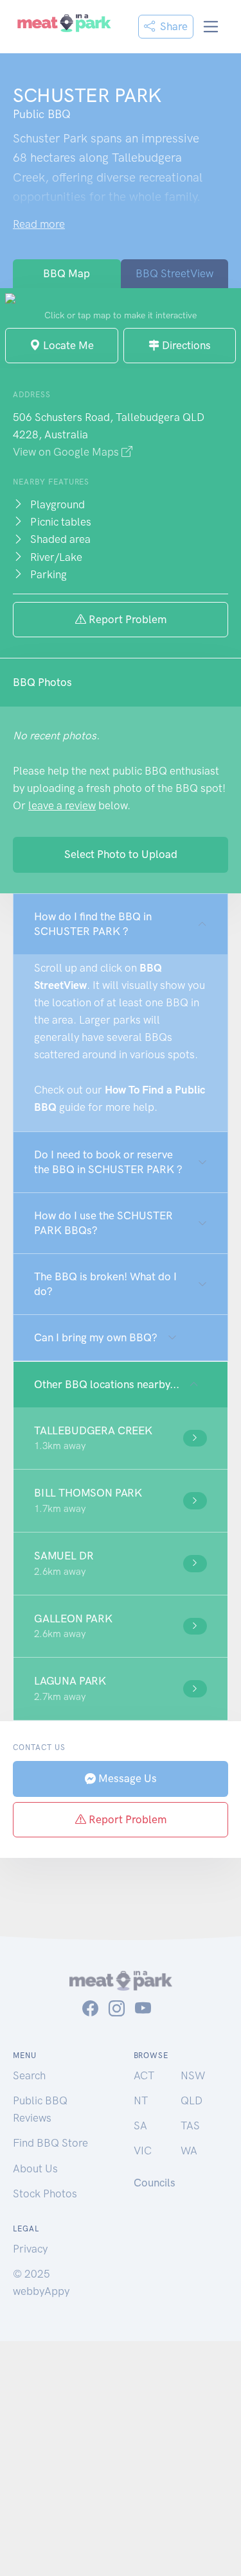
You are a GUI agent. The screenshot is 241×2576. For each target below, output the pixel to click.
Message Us (126, 1778)
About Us (35, 2168)
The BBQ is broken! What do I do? (105, 1284)
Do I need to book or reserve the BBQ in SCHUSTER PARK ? (108, 1162)
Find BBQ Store (50, 2143)
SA (140, 2125)
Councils (155, 2183)
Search (29, 2075)
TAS (190, 2125)
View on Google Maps (67, 452)
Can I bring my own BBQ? (96, 1337)
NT (141, 2100)
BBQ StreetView (174, 273)
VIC (143, 2151)
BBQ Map (67, 273)
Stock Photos (45, 2194)
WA (189, 2151)
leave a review (62, 805)
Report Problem (126, 619)
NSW (193, 2075)
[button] (121, 1438)
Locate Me (67, 345)
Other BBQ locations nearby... (107, 1384)
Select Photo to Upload (121, 854)
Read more (39, 224)
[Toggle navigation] (211, 27)
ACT (144, 2075)
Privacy (30, 2249)
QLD (192, 2100)
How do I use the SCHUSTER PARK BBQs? (103, 1223)
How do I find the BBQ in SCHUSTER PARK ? (93, 924)
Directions (185, 345)
